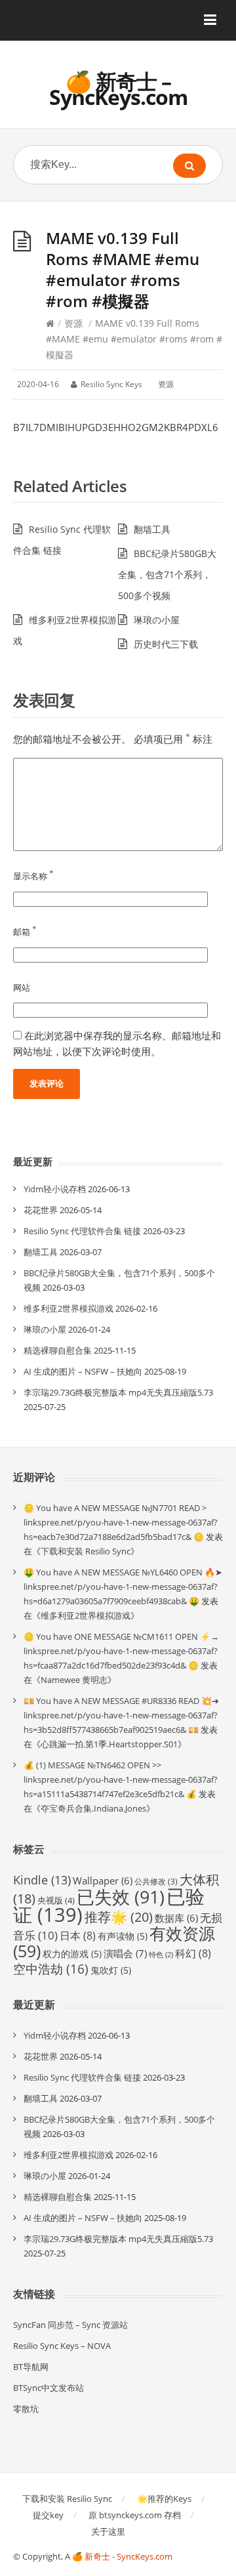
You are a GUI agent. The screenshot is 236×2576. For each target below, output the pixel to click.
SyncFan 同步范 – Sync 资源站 (70, 2325)
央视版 (56, 1900)
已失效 (121, 1897)
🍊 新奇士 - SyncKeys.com (122, 2556)
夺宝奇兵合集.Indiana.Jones (93, 1808)
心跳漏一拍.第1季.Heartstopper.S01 (109, 1744)
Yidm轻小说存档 (55, 1189)
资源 (73, 323)
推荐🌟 (119, 1917)
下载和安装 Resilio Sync (86, 1551)
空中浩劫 (51, 1969)
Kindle (42, 1880)
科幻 (193, 1953)
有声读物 (123, 1936)
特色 (161, 1955)
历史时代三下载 (166, 644)
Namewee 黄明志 (74, 1680)
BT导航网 (31, 2367)
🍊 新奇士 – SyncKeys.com (118, 89)
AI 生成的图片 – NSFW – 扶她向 (83, 1371)
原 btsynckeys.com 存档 (135, 2515)
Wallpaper (103, 1880)
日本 (78, 1936)
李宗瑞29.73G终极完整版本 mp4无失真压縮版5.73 (118, 1392)
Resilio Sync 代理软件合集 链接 (82, 1231)
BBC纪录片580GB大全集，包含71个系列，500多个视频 (167, 574)
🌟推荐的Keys (164, 2499)
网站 (22, 987)
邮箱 (25, 932)
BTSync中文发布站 (49, 2388)
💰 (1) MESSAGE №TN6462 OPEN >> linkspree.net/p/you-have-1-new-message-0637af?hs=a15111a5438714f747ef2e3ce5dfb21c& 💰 (121, 1779)
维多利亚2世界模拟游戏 (69, 1308)
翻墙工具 (152, 529)
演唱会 (125, 1954)
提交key (48, 2515)
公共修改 (156, 1881)
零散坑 (26, 2409)
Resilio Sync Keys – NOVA (62, 2346)
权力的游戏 (72, 1954)
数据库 (176, 1918)
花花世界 (41, 1210)
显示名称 (33, 876)
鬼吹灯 (111, 1970)
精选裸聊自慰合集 (58, 1350)
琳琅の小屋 (157, 620)
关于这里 (108, 2531)
